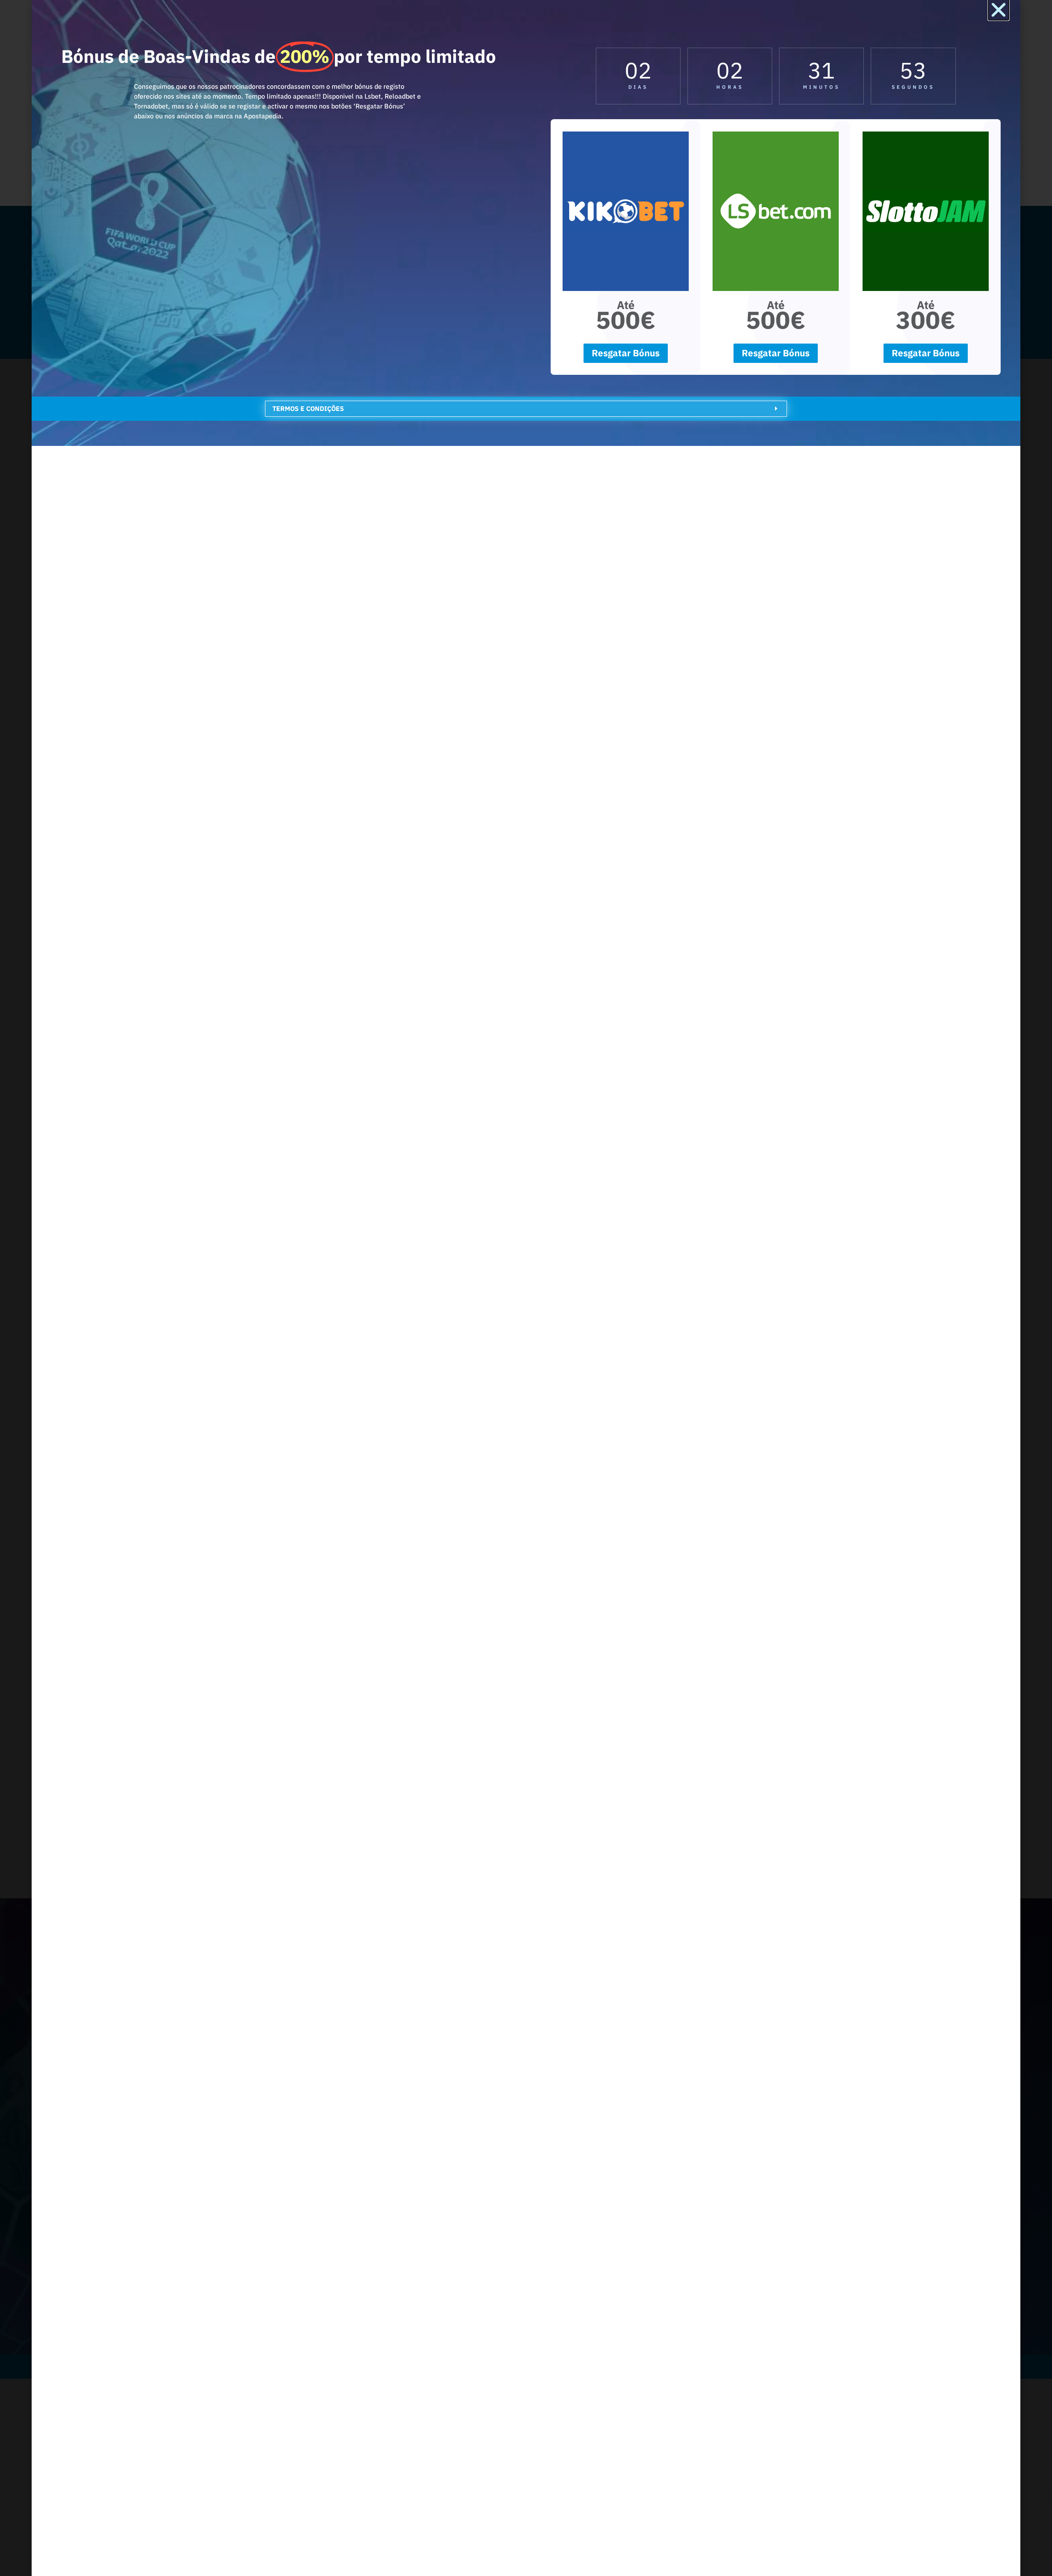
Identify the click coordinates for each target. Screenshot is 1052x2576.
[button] (999, 10)
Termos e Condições (308, 409)
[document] (526, 1288)
